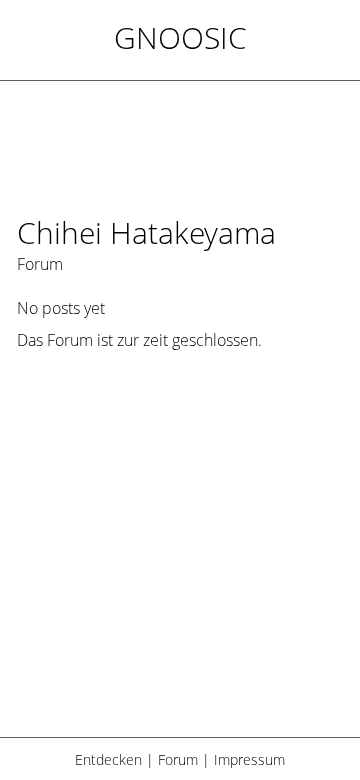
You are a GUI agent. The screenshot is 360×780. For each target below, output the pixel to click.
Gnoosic (180, 37)
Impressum (249, 759)
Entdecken (108, 759)
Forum (178, 759)
